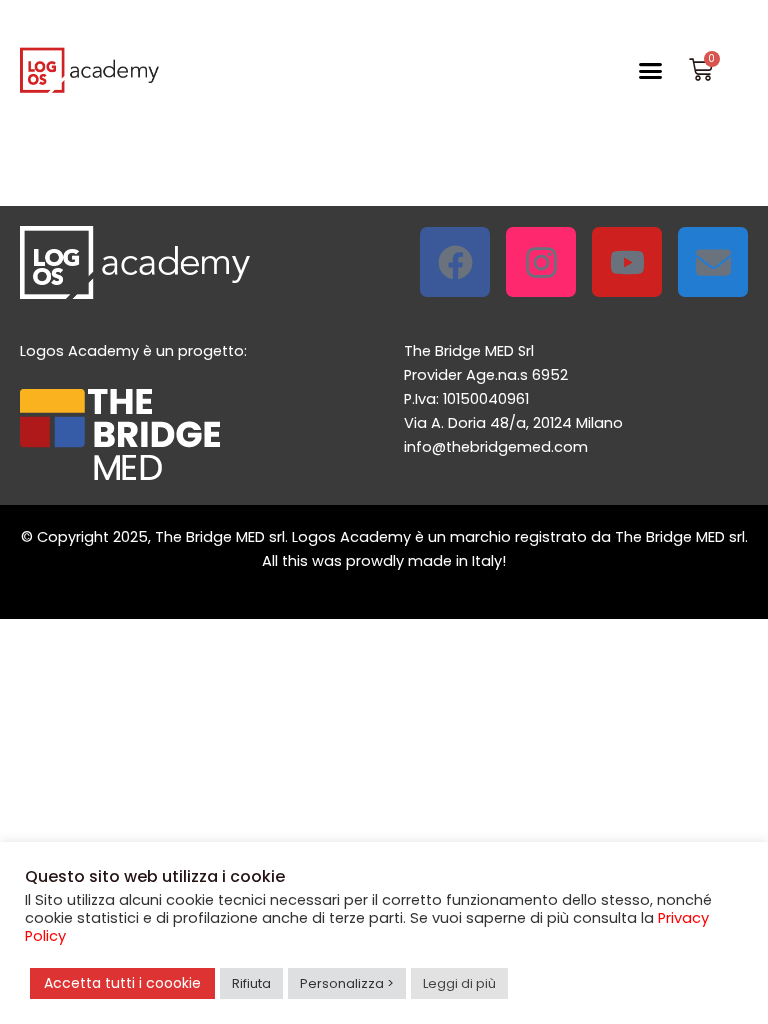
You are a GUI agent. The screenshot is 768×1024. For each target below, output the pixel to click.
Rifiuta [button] (251, 983)
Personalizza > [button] (347, 983)
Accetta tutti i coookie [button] (122, 983)
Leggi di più (459, 983)
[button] (650, 70)
